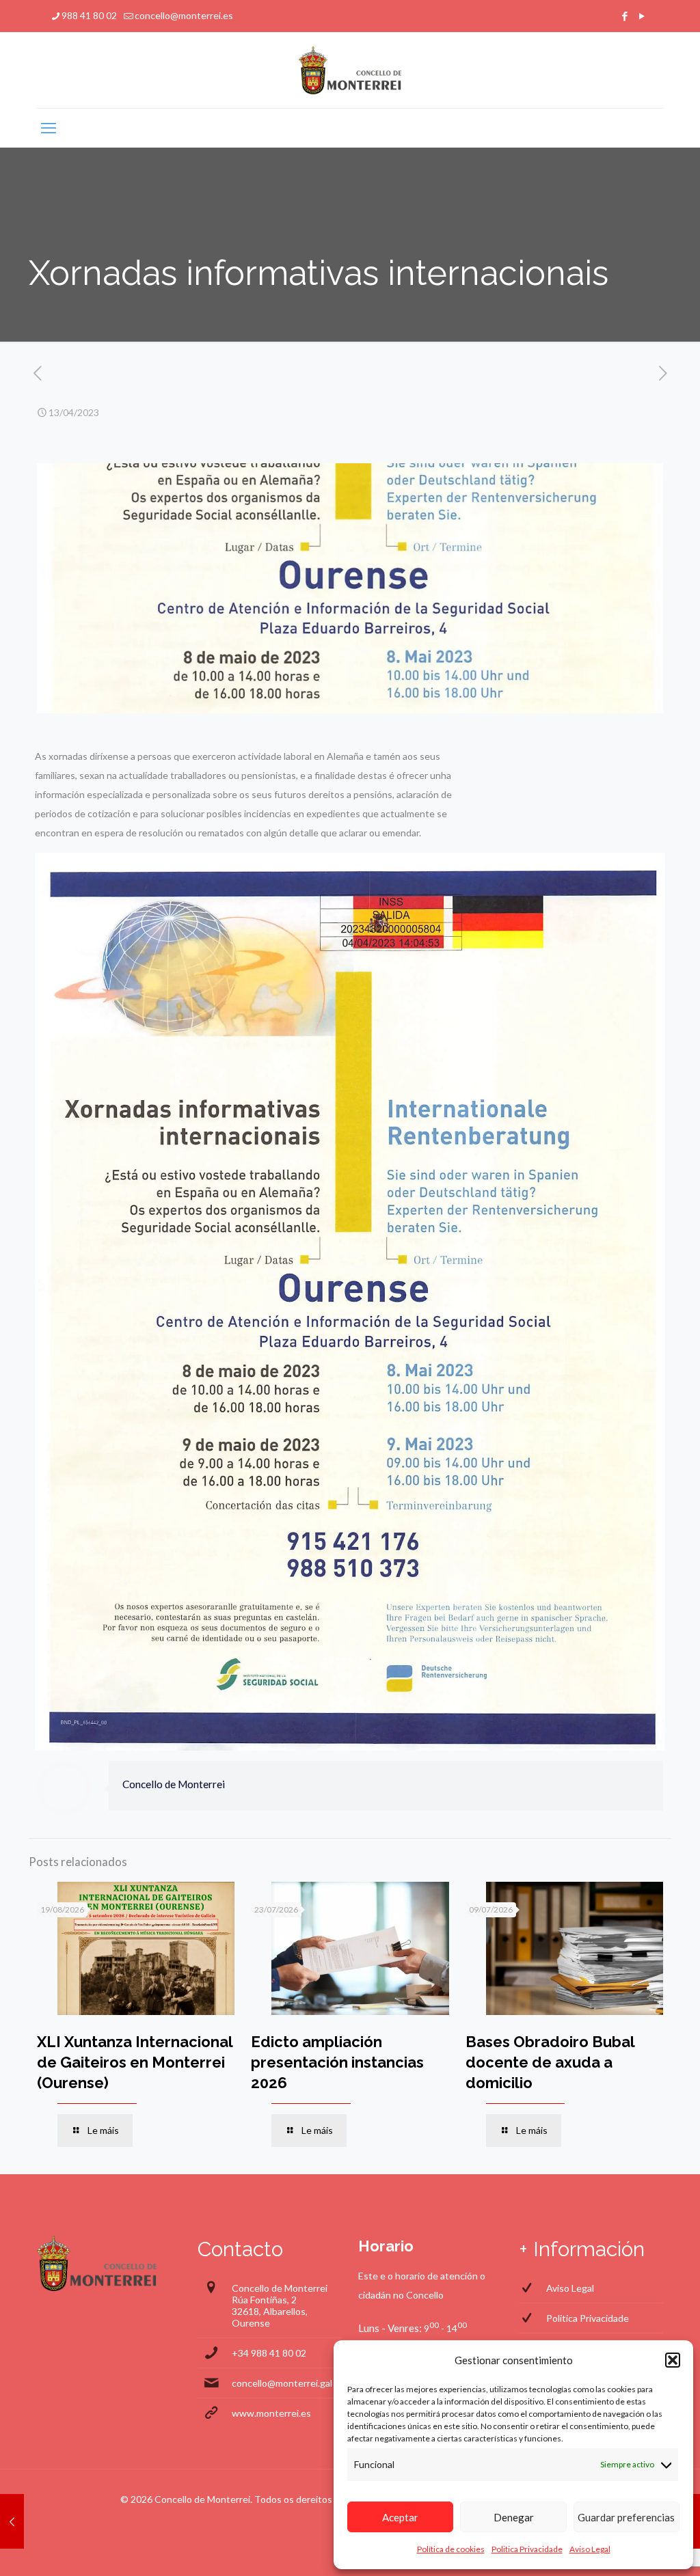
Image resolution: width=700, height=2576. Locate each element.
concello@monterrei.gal (282, 2383)
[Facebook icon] (624, 16)
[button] (673, 2360)
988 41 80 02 (89, 15)
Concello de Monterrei (174, 1784)
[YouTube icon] (642, 16)
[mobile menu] (49, 128)
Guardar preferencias (626, 2517)
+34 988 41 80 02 (269, 2353)
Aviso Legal (590, 2549)
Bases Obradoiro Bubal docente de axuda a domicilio (550, 2062)
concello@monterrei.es (184, 15)
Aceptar (400, 2517)
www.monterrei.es (271, 2413)
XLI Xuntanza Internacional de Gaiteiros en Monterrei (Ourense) (135, 2062)
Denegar (514, 2517)
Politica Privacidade (527, 2549)
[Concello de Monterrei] (350, 70)
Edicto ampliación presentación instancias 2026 (337, 2062)
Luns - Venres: (390, 2328)
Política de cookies (451, 2549)
